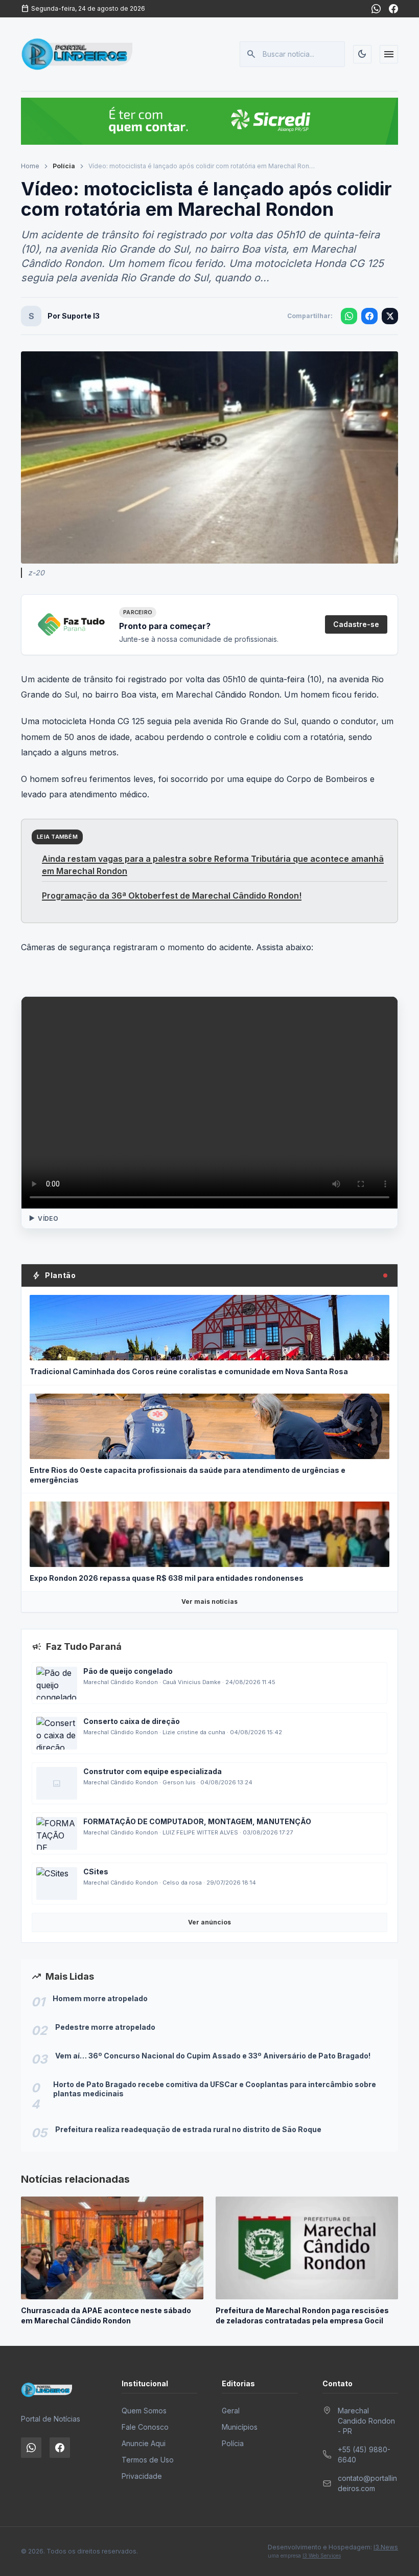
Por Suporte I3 (74, 316)
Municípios (240, 2427)
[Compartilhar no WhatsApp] (349, 316)
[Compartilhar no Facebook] (369, 316)
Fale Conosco (145, 2427)
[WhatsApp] (376, 9)
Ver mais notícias (209, 1601)
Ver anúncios (209, 1922)
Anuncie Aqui (144, 2443)
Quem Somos (144, 2411)
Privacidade (142, 2476)
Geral (231, 2411)
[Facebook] (393, 9)
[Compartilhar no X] (390, 316)
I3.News (386, 2547)
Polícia (64, 166)
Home (30, 166)
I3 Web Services (322, 2556)
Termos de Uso (148, 2460)
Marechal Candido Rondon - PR (366, 2421)
